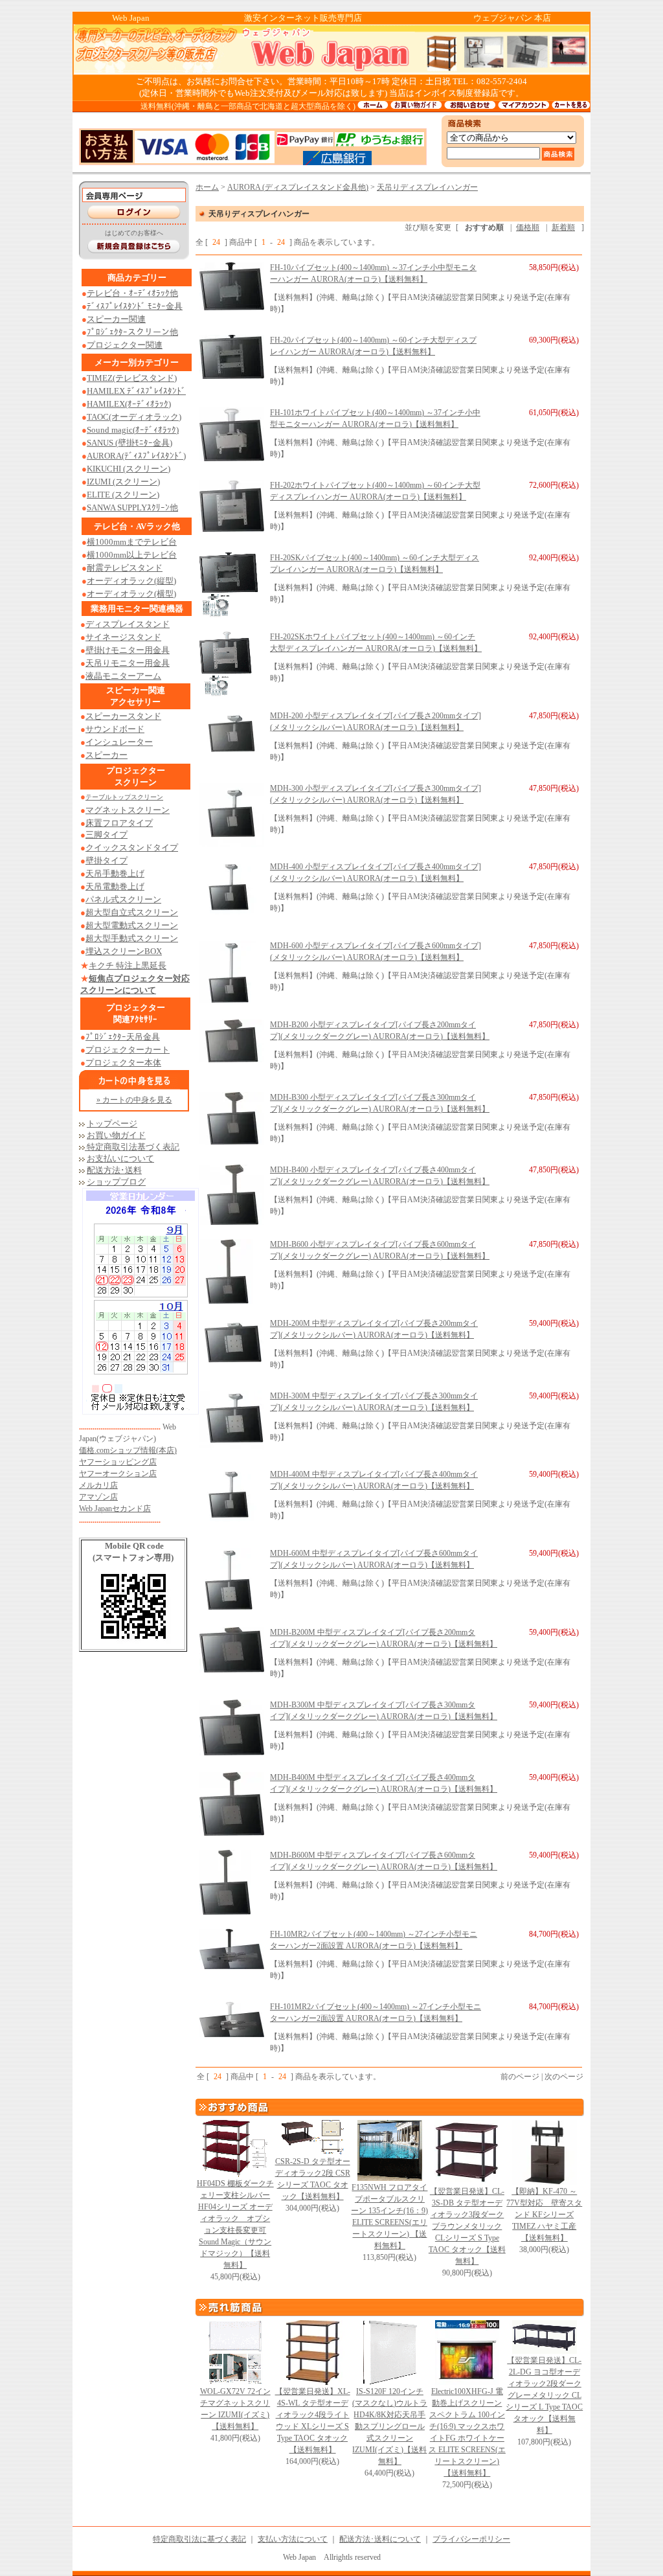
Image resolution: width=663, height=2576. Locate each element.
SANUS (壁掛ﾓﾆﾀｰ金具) (129, 443)
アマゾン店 (98, 1497)
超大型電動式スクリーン (132, 925)
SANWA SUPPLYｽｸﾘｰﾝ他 (132, 507)
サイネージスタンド (123, 637)
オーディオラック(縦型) (131, 581)
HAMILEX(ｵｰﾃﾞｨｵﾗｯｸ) (129, 404)
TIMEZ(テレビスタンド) (132, 378)
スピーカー (107, 755)
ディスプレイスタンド (128, 624)
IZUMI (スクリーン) (123, 482)
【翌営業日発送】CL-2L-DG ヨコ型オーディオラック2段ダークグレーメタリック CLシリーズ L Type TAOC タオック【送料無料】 (544, 2395)
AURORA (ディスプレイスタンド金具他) (298, 187)
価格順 (528, 227)
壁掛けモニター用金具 (128, 650)
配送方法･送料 (114, 1170)
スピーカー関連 (116, 319)
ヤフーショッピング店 (118, 1462)
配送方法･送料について (380, 2539)
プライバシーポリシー (471, 2539)
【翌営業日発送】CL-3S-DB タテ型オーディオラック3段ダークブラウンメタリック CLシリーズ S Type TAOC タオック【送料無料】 (467, 2226)
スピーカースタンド (123, 716)
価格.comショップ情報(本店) (128, 1450)
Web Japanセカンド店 (115, 1509)
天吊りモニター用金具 (128, 663)
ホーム (207, 187)
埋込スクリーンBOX (124, 951)
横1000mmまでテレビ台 (132, 542)
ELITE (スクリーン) (123, 495)
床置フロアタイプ (119, 823)
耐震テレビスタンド (125, 568)
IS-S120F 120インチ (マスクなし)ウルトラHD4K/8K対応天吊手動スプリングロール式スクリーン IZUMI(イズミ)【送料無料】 (390, 2426)
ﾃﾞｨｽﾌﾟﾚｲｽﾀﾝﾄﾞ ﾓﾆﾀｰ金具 (135, 306)
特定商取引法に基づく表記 (199, 2539)
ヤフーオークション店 (118, 1474)
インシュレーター (119, 742)
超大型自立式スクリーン (132, 912)
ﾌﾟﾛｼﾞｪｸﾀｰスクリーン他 (132, 332)
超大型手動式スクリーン (132, 938)
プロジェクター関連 (125, 345)
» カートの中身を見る (134, 1100)
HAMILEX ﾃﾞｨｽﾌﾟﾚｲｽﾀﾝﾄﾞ (136, 391)
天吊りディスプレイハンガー (427, 187)
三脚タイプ (107, 835)
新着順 (563, 227)
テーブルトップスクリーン (124, 797)
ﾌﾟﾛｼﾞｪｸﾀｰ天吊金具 (123, 1037)
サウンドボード (115, 729)
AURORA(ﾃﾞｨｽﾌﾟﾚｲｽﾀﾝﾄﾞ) (136, 456)
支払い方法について (293, 2539)
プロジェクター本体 (123, 1063)
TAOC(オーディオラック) (134, 417)
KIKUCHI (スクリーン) (129, 469)
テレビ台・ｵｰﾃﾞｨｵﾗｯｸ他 (132, 293)
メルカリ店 (98, 1485)
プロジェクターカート (128, 1050)
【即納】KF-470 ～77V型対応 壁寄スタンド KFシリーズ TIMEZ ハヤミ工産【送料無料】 (544, 2215)
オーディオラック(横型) (131, 594)
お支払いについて (120, 1158)
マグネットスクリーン (128, 810)
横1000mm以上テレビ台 (132, 555)
